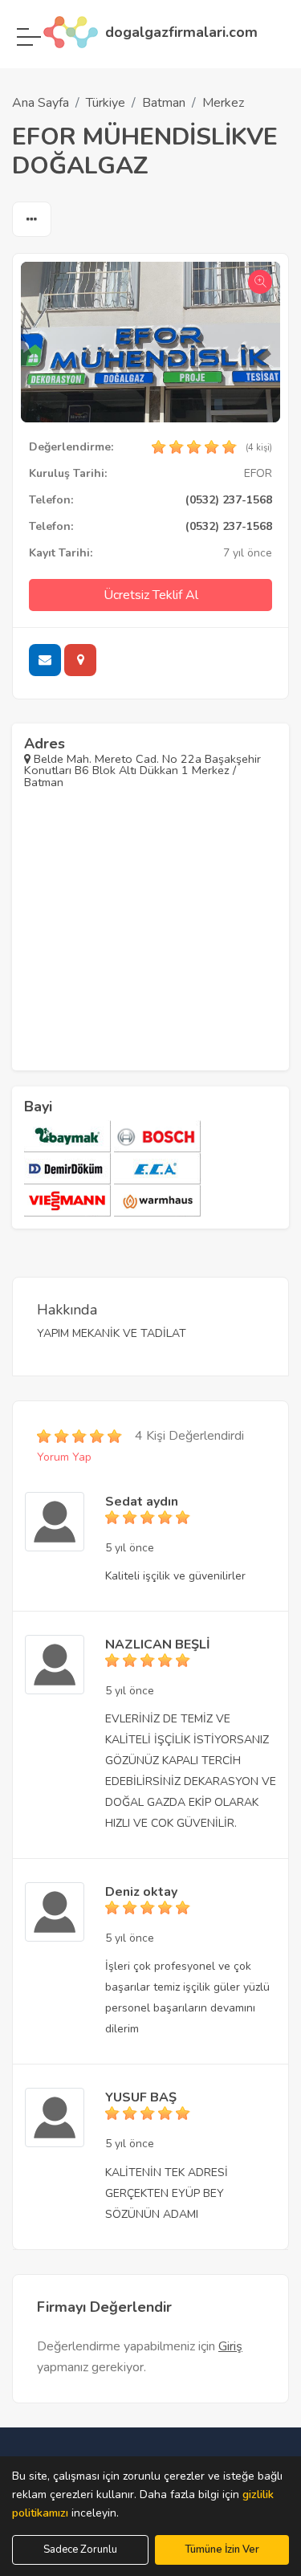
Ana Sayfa (41, 103)
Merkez (223, 103)
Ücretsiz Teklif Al (151, 595)
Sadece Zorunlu (80, 2550)
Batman (164, 103)
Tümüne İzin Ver (222, 2550)
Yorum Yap (64, 1457)
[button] (32, 220)
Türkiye (106, 103)
